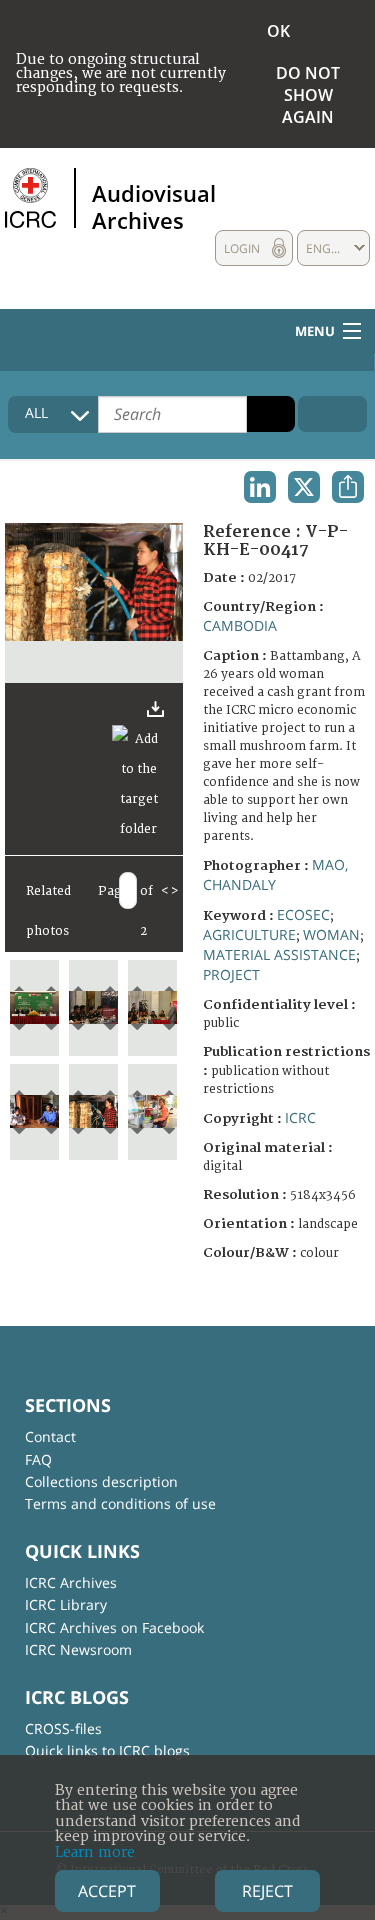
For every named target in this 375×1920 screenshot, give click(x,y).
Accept (107, 1891)
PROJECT (231, 974)
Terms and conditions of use (120, 1503)
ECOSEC (303, 914)
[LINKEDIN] (260, 487)
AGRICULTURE (249, 934)
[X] (304, 487)
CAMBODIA (240, 625)
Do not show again (308, 95)
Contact (50, 1436)
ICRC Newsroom (78, 1649)
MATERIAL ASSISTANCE (279, 954)
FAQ (38, 1459)
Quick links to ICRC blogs (107, 1750)
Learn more (95, 1852)
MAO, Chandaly (275, 874)
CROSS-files (63, 1728)
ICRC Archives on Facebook (114, 1627)
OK (278, 31)
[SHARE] (348, 487)
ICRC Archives (71, 1582)
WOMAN (331, 934)
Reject (267, 1891)
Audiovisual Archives (154, 206)
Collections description (101, 1481)
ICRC (300, 1117)
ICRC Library (66, 1604)
